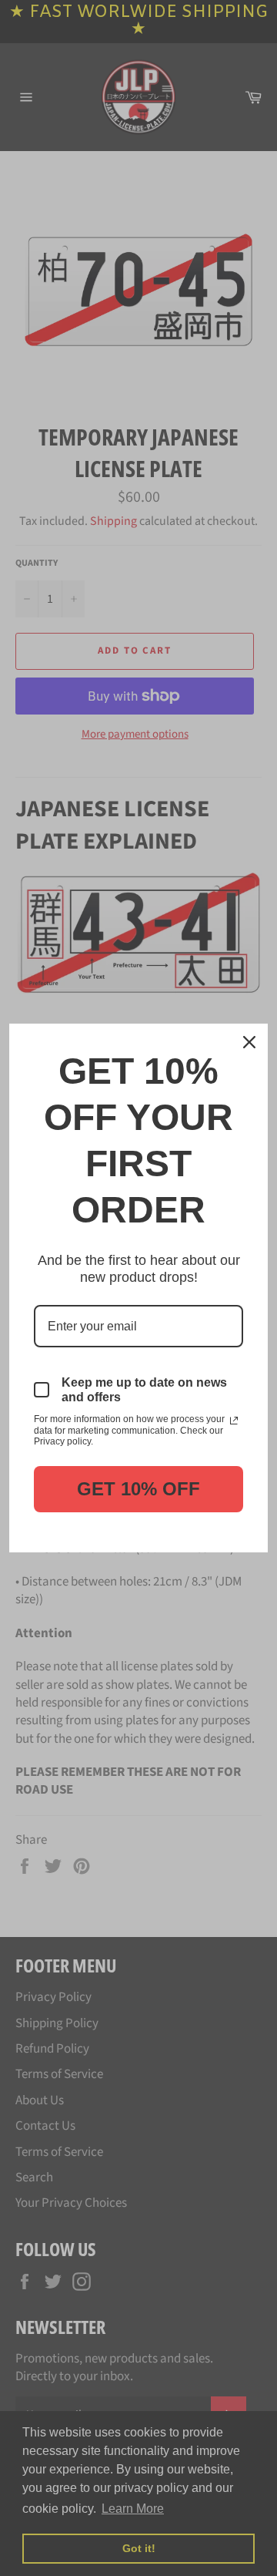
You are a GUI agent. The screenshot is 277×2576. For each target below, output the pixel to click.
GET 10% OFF (138, 1489)
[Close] (249, 1042)
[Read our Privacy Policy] (234, 1421)
